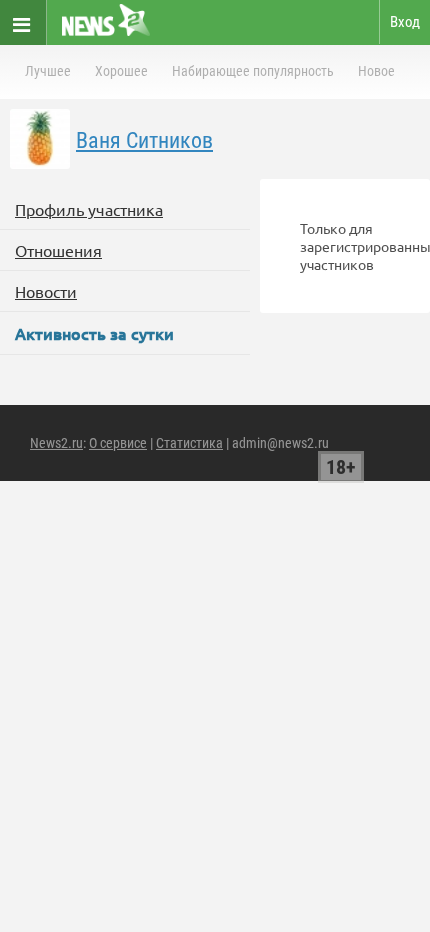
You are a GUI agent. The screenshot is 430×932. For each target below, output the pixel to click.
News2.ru (56, 443)
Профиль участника (89, 209)
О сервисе (118, 443)
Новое (376, 71)
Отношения (58, 250)
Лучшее (48, 71)
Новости (46, 291)
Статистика (189, 443)
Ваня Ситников (144, 140)
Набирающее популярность (253, 71)
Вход (405, 22)
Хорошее (121, 71)
